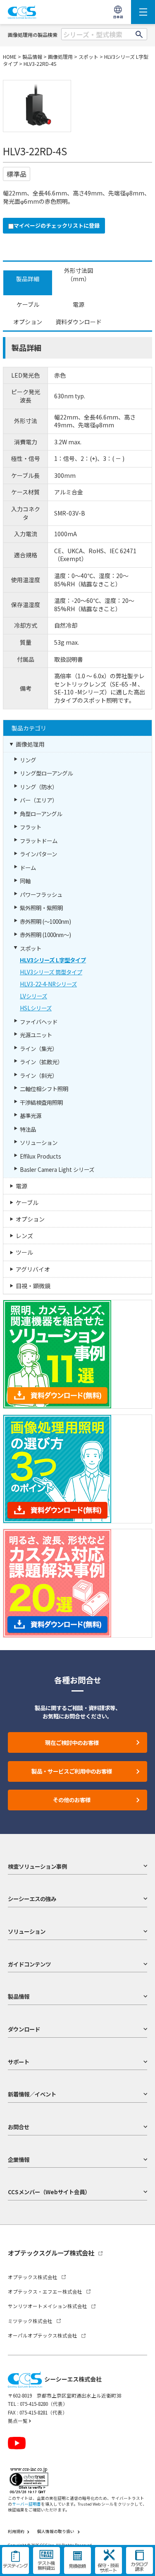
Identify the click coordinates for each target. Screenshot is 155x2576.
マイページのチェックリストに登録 (57, 226)
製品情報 (32, 57)
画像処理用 (60, 57)
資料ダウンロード (79, 322)
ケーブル (28, 304)
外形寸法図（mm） (79, 275)
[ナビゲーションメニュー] (143, 12)
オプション (28, 322)
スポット (88, 57)
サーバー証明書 (26, 2504)
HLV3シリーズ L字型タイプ (53, 960)
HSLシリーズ (36, 1008)
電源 (79, 304)
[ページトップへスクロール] (142, 2563)
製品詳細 (28, 279)
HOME (10, 57)
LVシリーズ (33, 996)
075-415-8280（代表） (44, 2404)
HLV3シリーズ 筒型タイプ (51, 972)
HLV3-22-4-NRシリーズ (48, 984)
